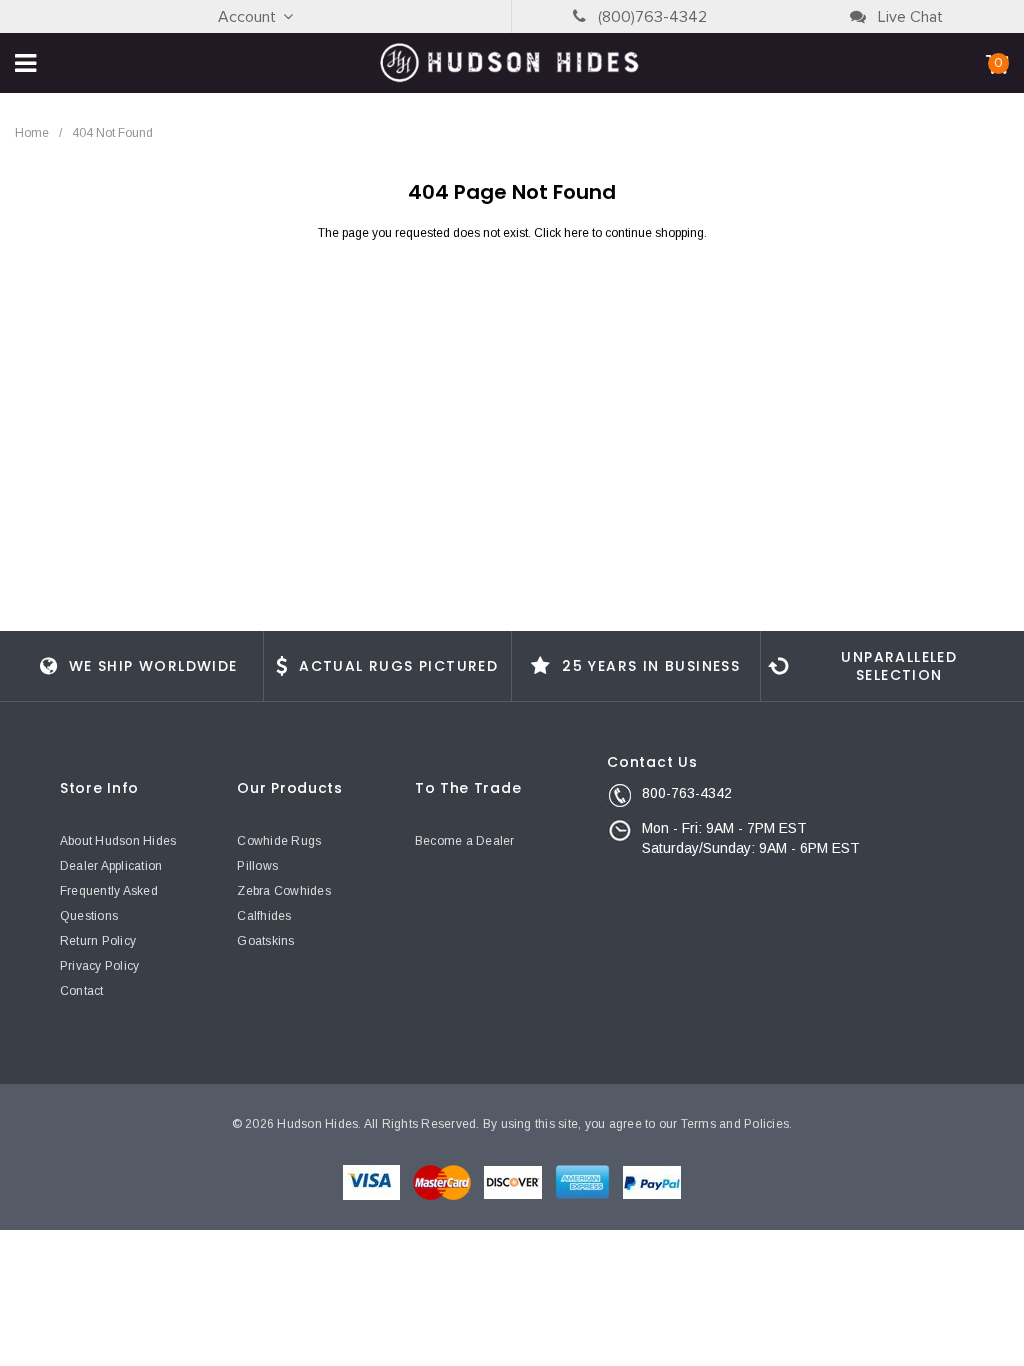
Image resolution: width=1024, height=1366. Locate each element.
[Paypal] (652, 1181)
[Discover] (514, 1181)
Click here (563, 233)
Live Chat (908, 17)
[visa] (373, 1181)
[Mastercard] (443, 1181)
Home (32, 133)
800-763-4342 (687, 793)
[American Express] (584, 1181)
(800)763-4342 (650, 17)
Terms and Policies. (737, 1124)
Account (247, 17)
